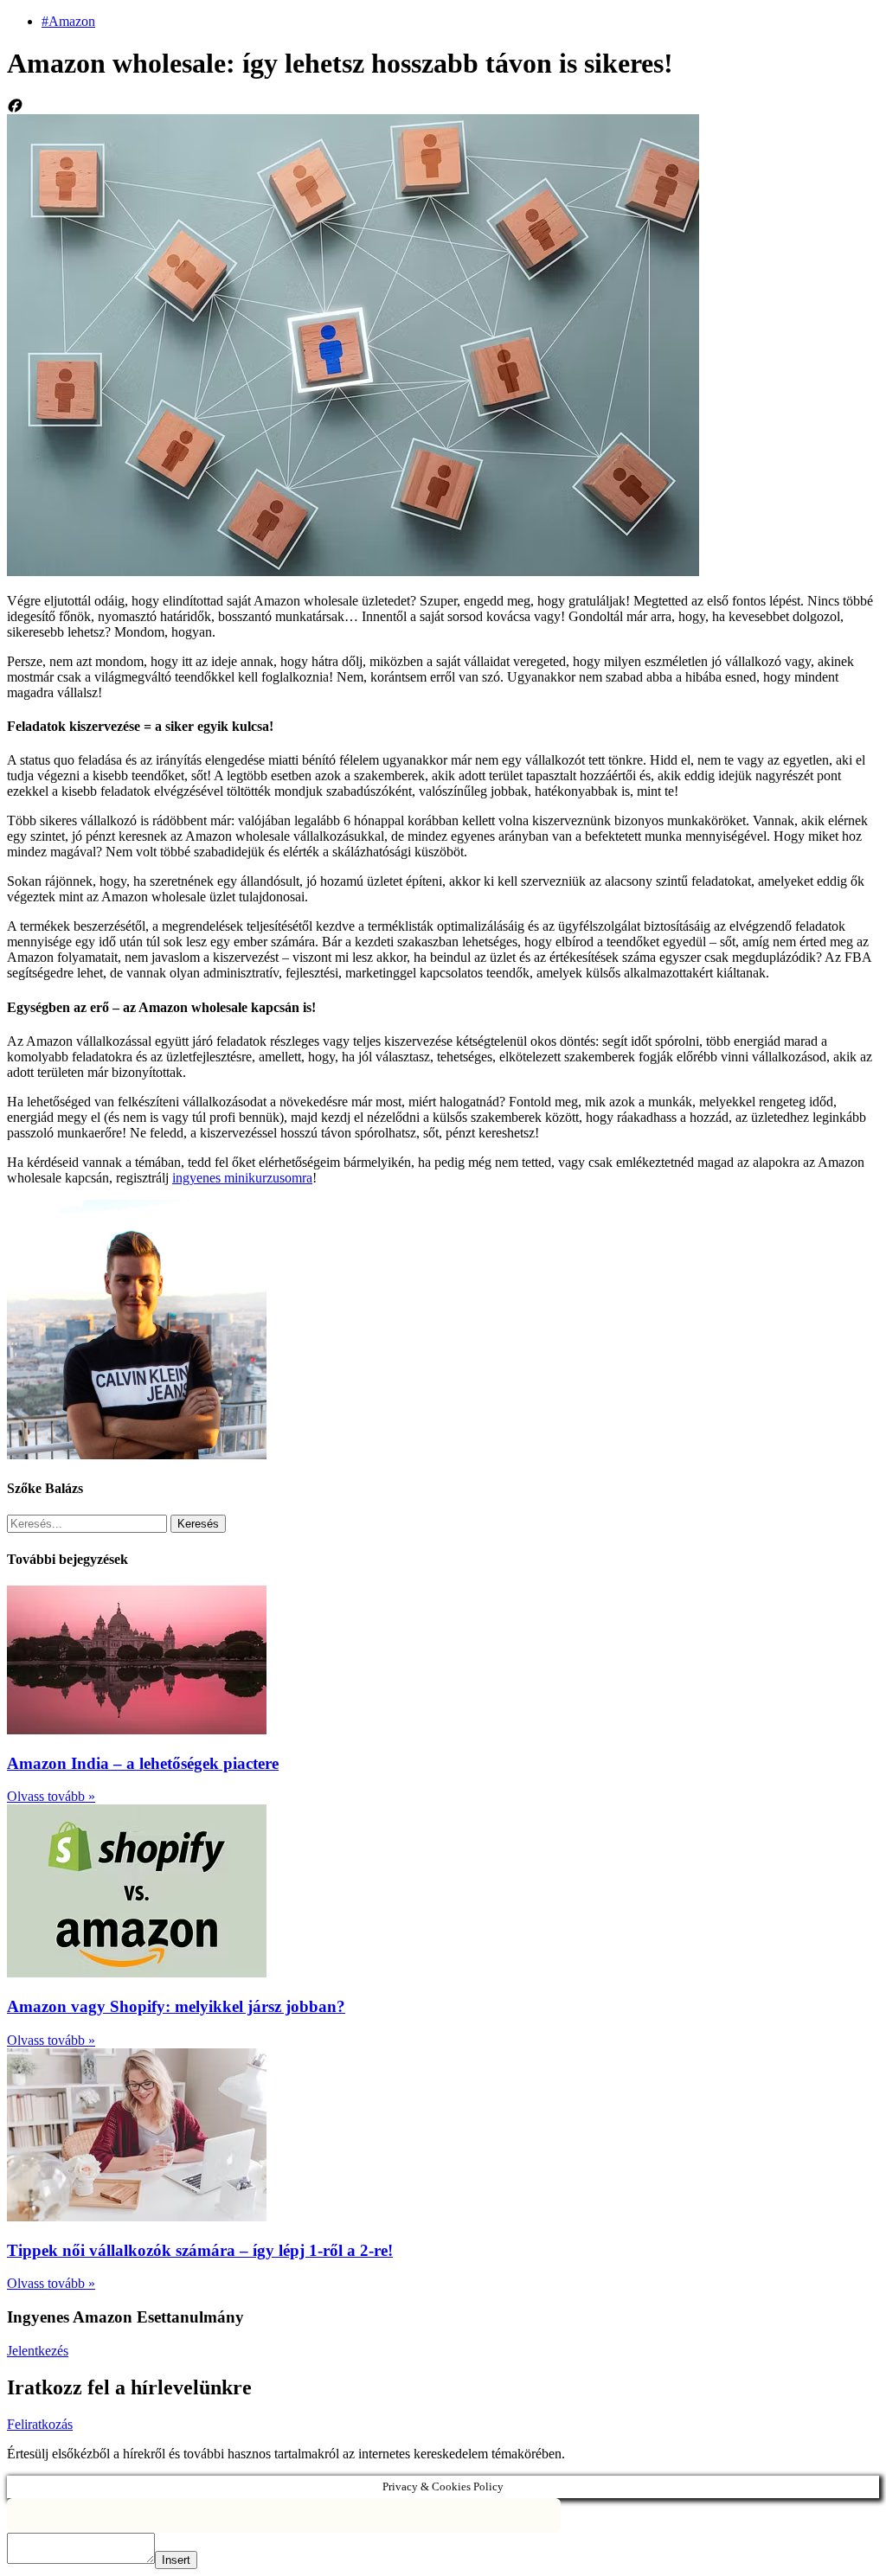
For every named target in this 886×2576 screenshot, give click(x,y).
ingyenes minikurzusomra (242, 1178)
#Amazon (68, 21)
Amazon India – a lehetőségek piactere (143, 1763)
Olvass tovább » (51, 1796)
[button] (38, 2351)
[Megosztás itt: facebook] (443, 106)
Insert (176, 2560)
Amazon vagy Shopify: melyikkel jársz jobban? (176, 2006)
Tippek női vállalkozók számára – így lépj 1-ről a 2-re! (200, 2250)
